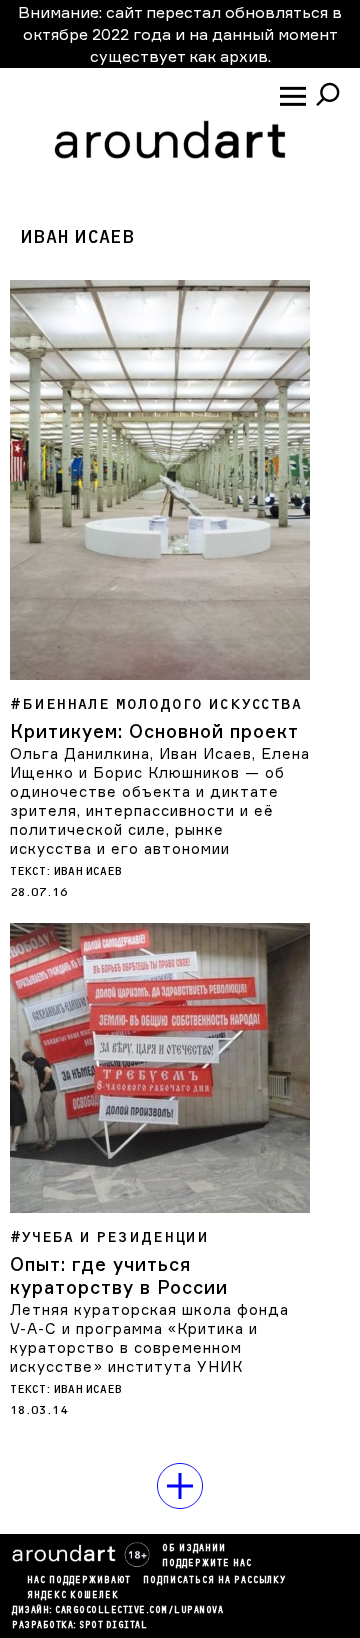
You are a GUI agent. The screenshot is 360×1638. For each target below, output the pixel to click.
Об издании (194, 1549)
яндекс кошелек (73, 1596)
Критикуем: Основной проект (154, 731)
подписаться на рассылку (214, 1581)
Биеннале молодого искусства (162, 704)
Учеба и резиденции (115, 1237)
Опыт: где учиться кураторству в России (119, 1275)
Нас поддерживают (79, 1581)
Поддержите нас (207, 1564)
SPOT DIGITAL (113, 1626)
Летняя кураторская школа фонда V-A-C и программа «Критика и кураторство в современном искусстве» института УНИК (149, 1338)
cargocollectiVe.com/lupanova (139, 1611)
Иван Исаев (88, 871)
